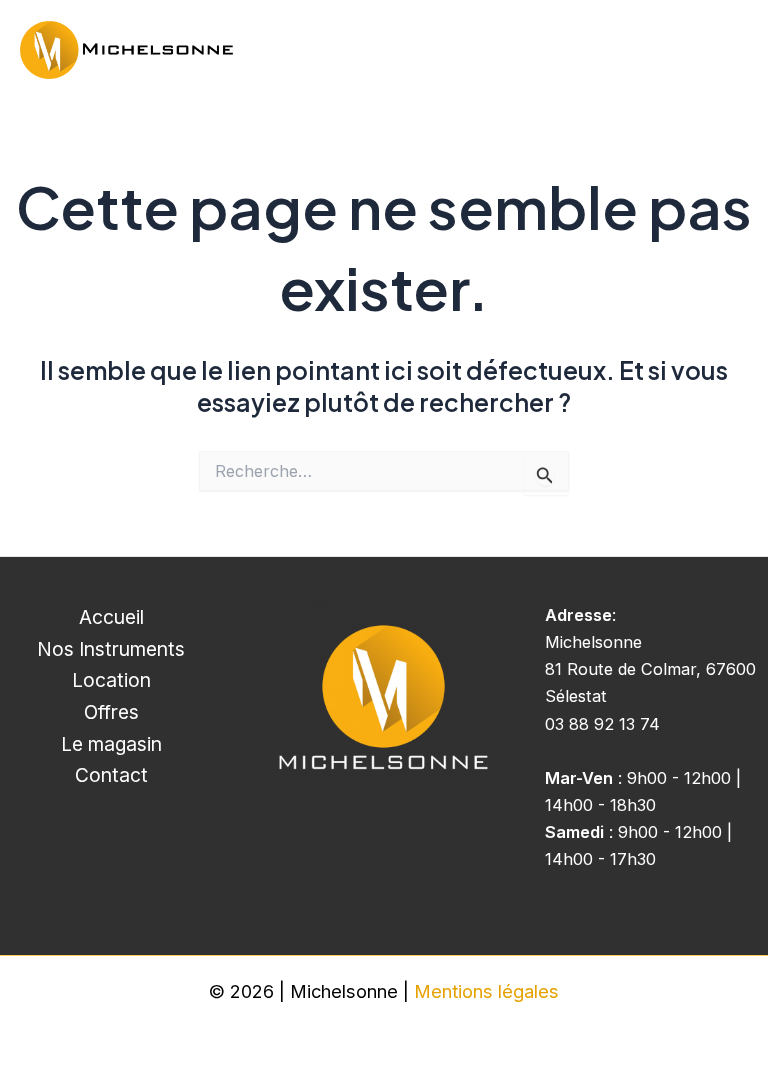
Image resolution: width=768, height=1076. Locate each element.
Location (111, 680)
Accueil (111, 617)
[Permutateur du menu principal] (725, 50)
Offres (111, 712)
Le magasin (111, 744)
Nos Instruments (111, 649)
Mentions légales (486, 991)
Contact (111, 775)
